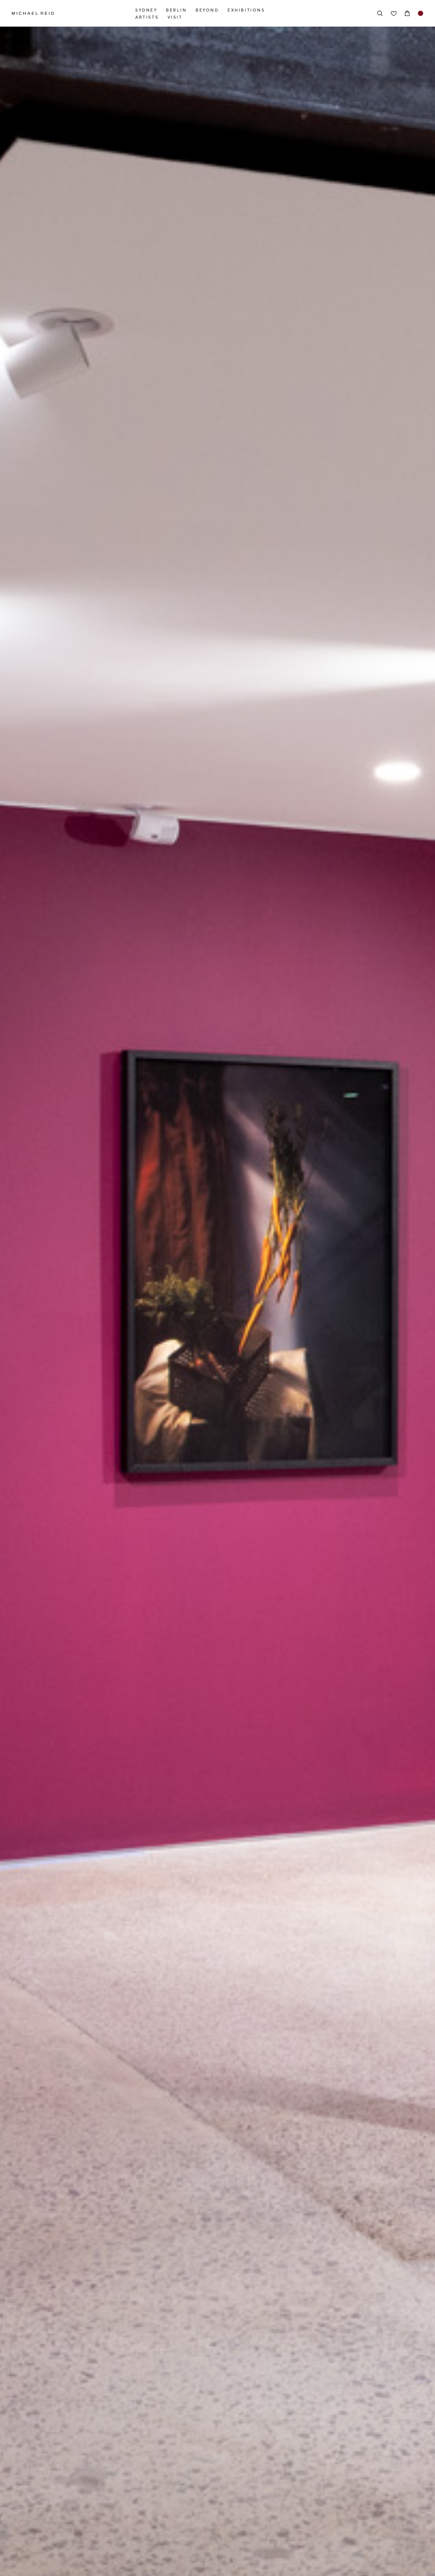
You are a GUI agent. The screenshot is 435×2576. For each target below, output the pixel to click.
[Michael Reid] (74, 13)
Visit (175, 17)
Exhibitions (246, 10)
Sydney (146, 10)
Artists (147, 17)
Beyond (207, 10)
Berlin (177, 10)
